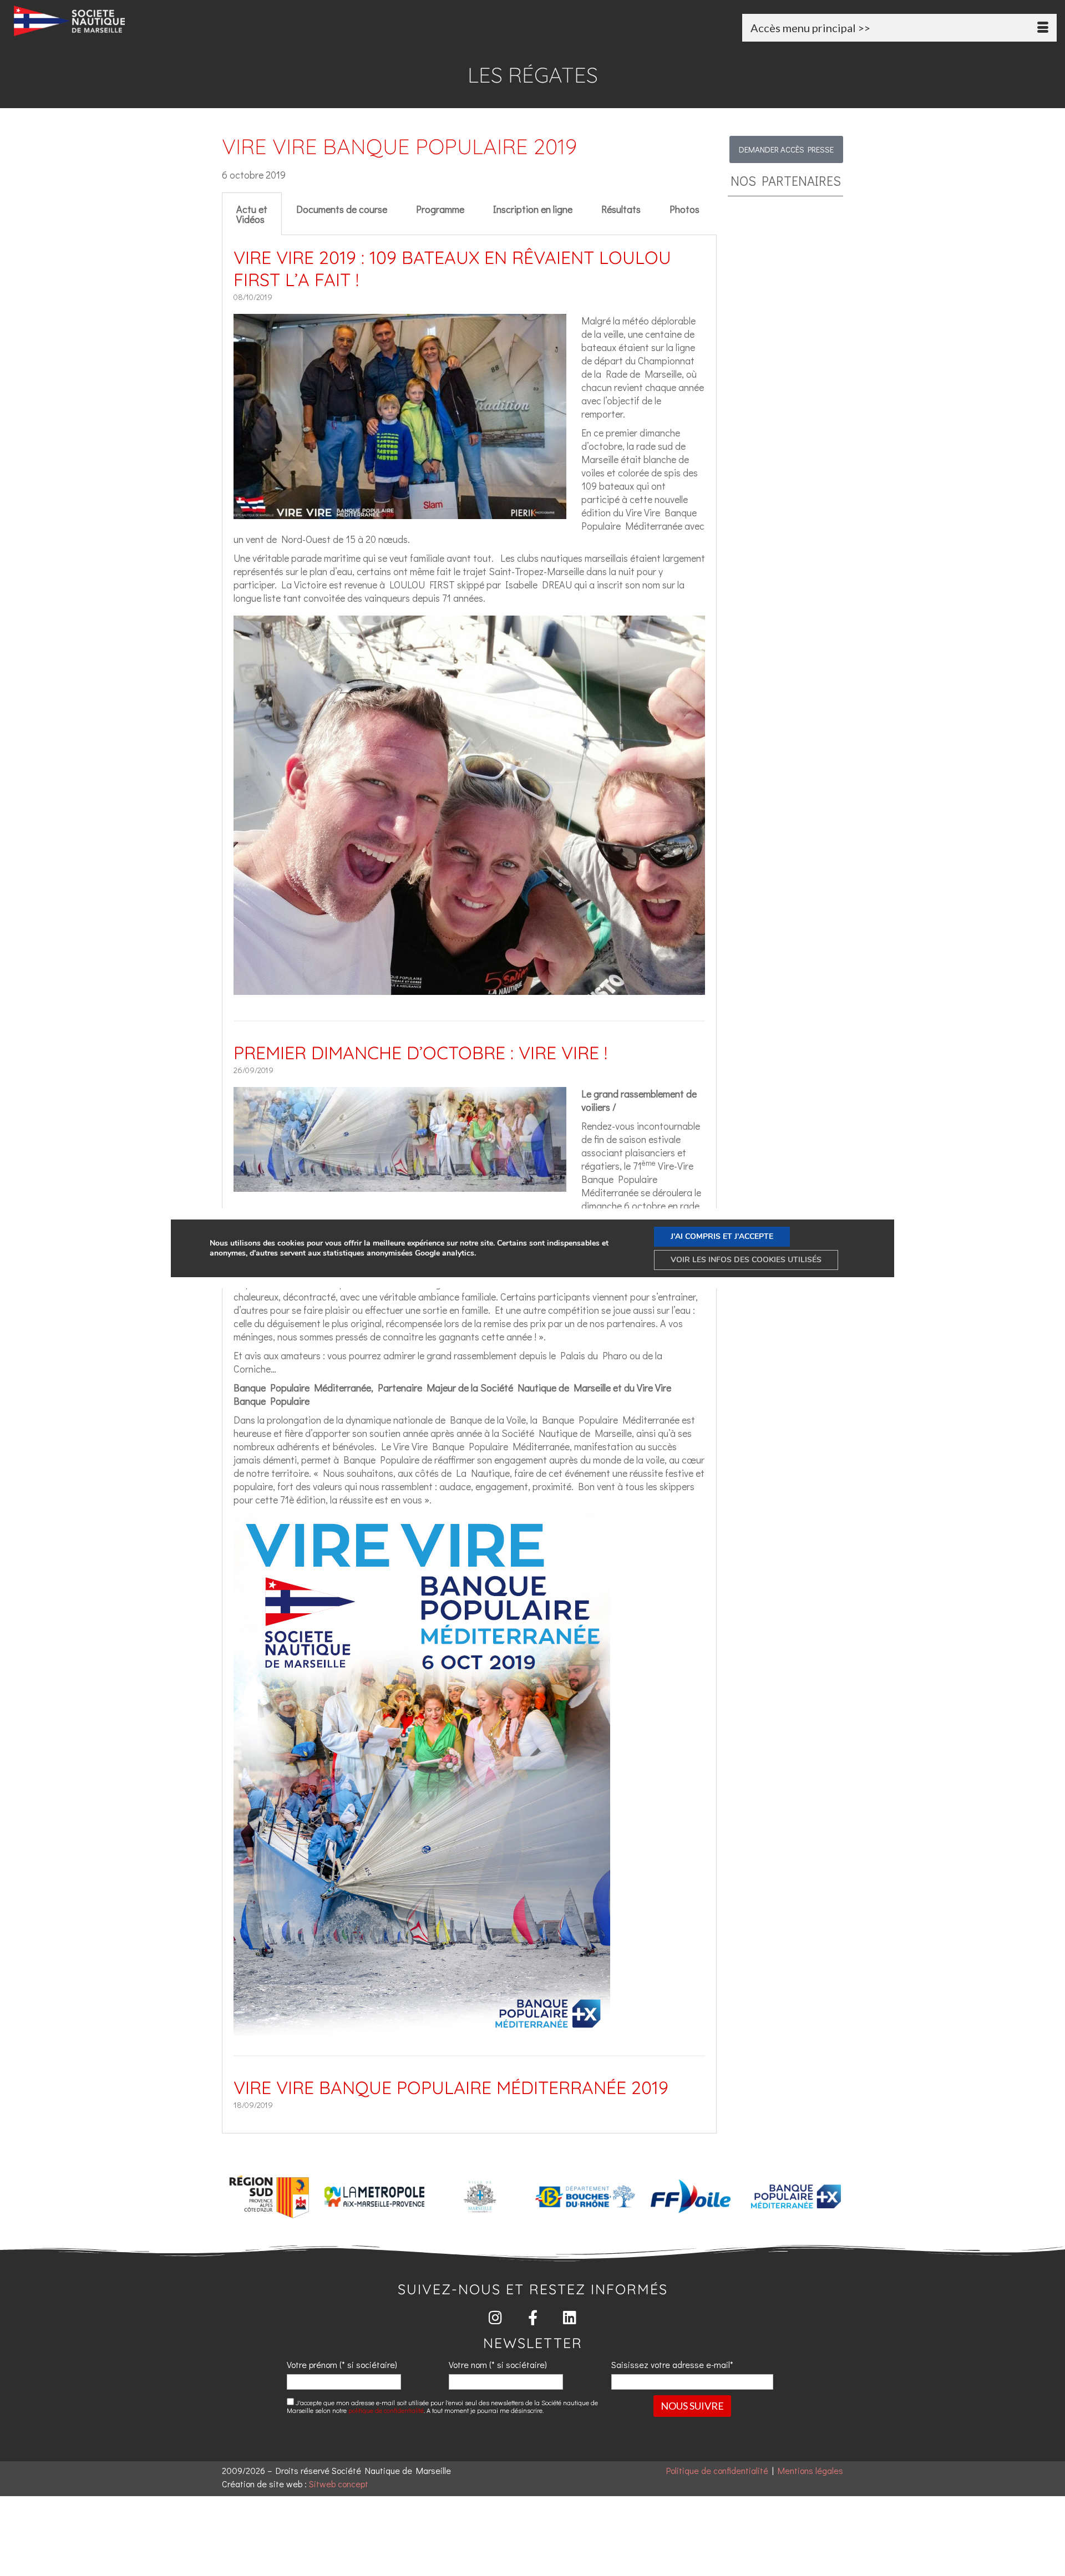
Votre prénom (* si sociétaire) (342, 2364)
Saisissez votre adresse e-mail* (672, 2364)
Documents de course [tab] (342, 209)
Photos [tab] (684, 209)
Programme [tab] (440, 209)
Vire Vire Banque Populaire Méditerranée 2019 (451, 2087)
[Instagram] (496, 2317)
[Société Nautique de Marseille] (180, 21)
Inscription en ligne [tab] (533, 209)
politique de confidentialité (386, 2410)
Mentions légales (810, 2470)
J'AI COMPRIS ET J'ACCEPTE (722, 1236)
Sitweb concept (339, 2484)
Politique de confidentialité (717, 2470)
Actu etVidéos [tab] (252, 214)
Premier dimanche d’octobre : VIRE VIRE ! (420, 1053)
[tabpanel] (469, 1184)
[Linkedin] (570, 2317)
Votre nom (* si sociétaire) (498, 2364)
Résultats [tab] (621, 209)
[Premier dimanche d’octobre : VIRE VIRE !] (400, 1185)
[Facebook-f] (533, 2317)
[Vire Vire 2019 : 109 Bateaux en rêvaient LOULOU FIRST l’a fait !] (400, 512)
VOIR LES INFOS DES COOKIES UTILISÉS (746, 1260)
